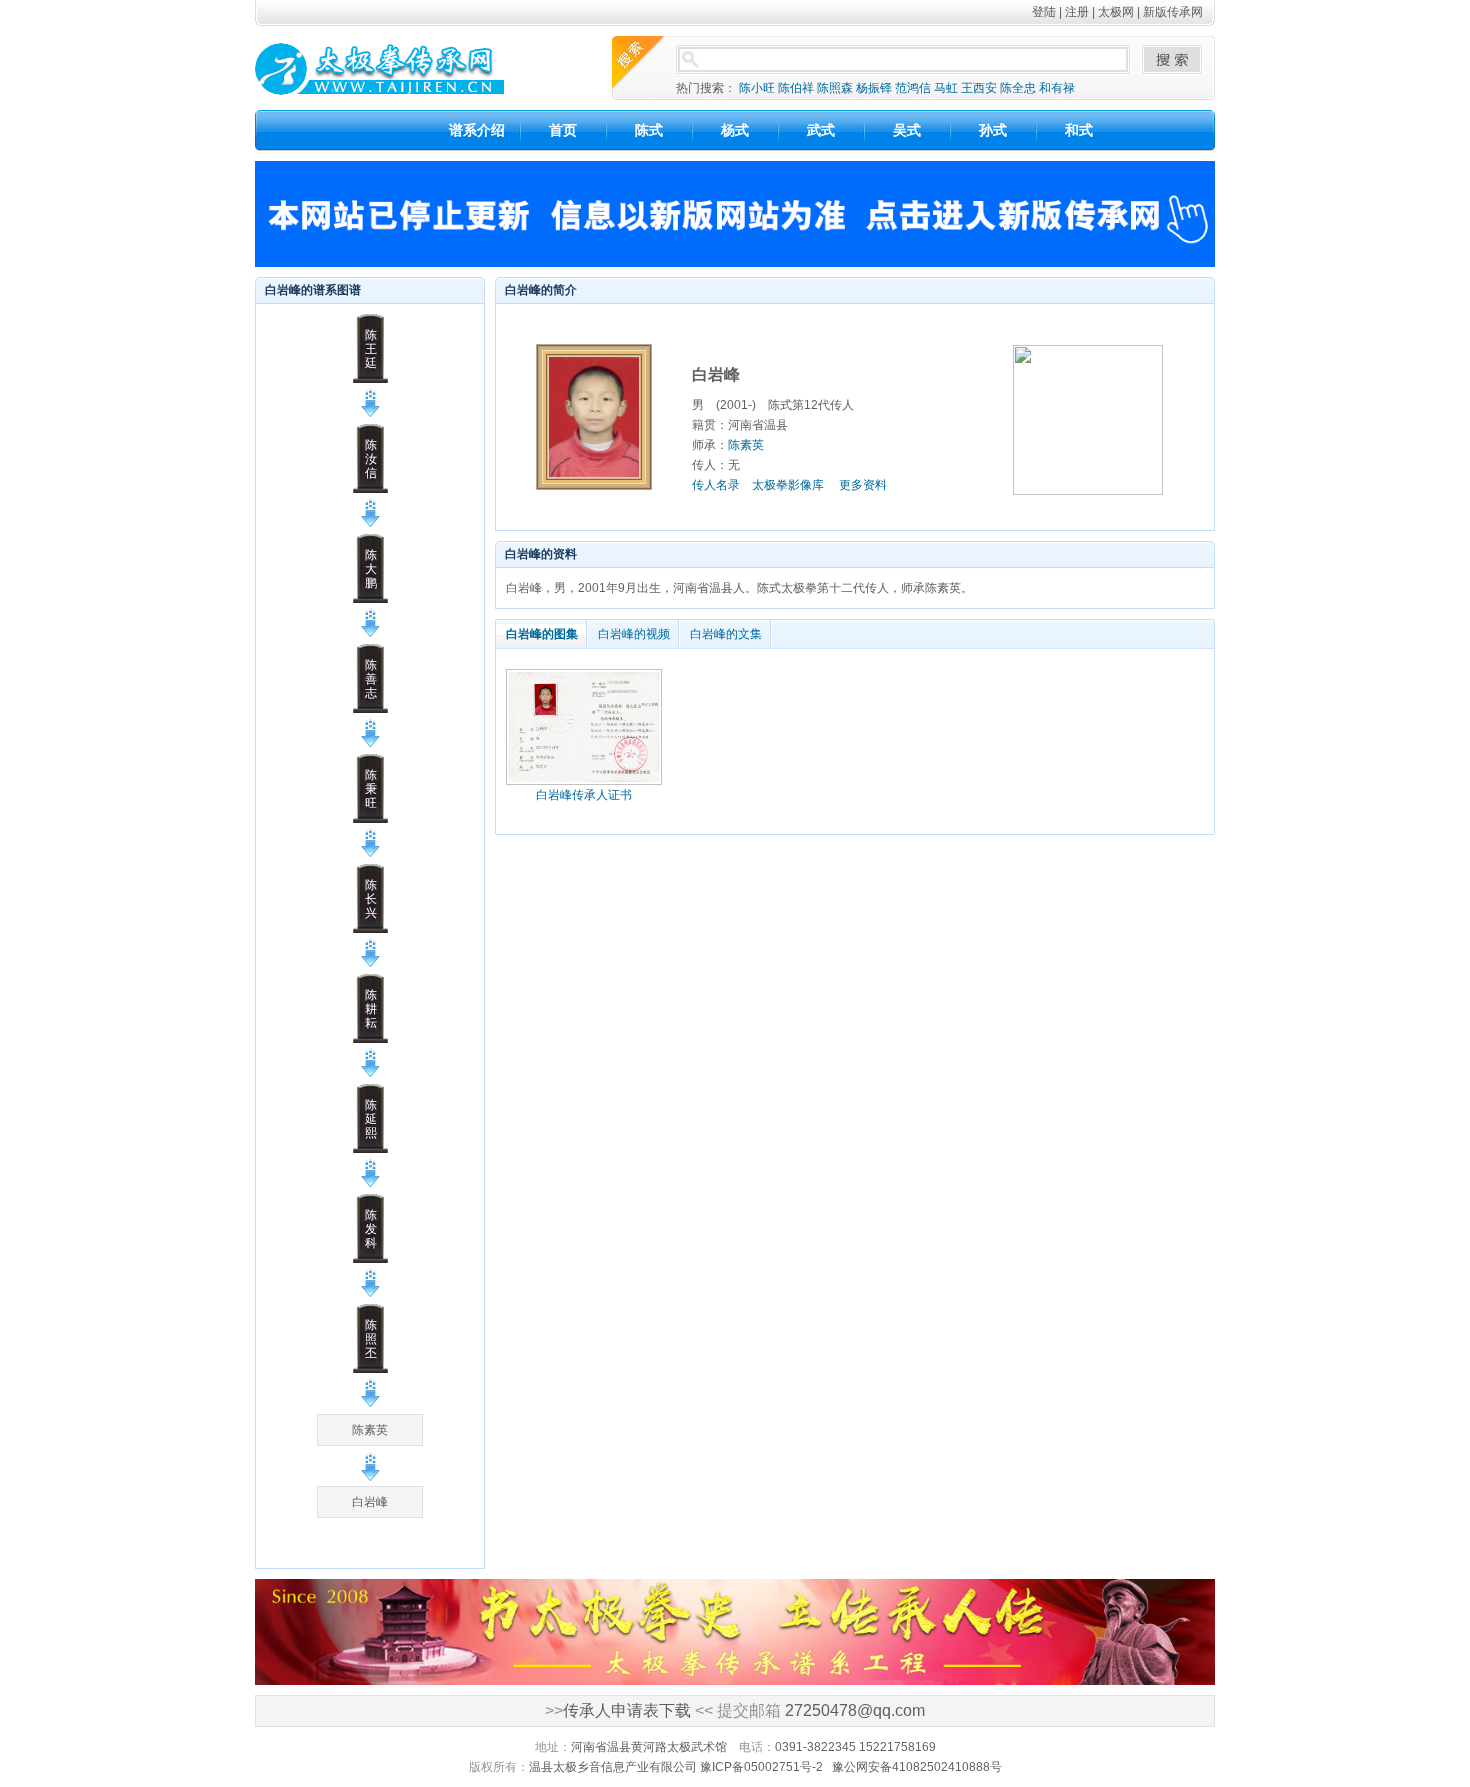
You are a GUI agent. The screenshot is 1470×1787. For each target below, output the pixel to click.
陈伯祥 (796, 88)
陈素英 (370, 1430)
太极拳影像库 (788, 485)
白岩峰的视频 (634, 634)
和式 (1079, 130)
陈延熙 (371, 1119)
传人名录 (716, 485)
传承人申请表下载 (627, 1710)
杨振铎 (874, 88)
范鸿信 (913, 88)
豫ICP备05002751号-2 (761, 1767)
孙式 (993, 130)
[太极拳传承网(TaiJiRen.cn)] (408, 68)
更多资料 (863, 485)
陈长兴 (371, 899)
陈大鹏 (371, 569)
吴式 (907, 130)
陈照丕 (371, 1339)
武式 (821, 130)
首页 (563, 130)
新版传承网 (1173, 12)
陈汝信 (371, 459)
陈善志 (371, 679)
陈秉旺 (371, 789)
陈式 (649, 130)
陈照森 (835, 88)
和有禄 (1057, 88)
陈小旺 (757, 88)
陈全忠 (1018, 88)
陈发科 (371, 1229)
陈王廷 (371, 349)
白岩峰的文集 (726, 634)
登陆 (1044, 12)
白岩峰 (370, 1502)
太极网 (1116, 12)
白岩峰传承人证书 (584, 795)
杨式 (735, 130)
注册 (1077, 12)
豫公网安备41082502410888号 (917, 1767)
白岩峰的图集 (542, 634)
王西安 (979, 88)
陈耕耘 (371, 1009)
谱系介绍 (477, 130)
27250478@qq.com (855, 1710)
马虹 (946, 88)
